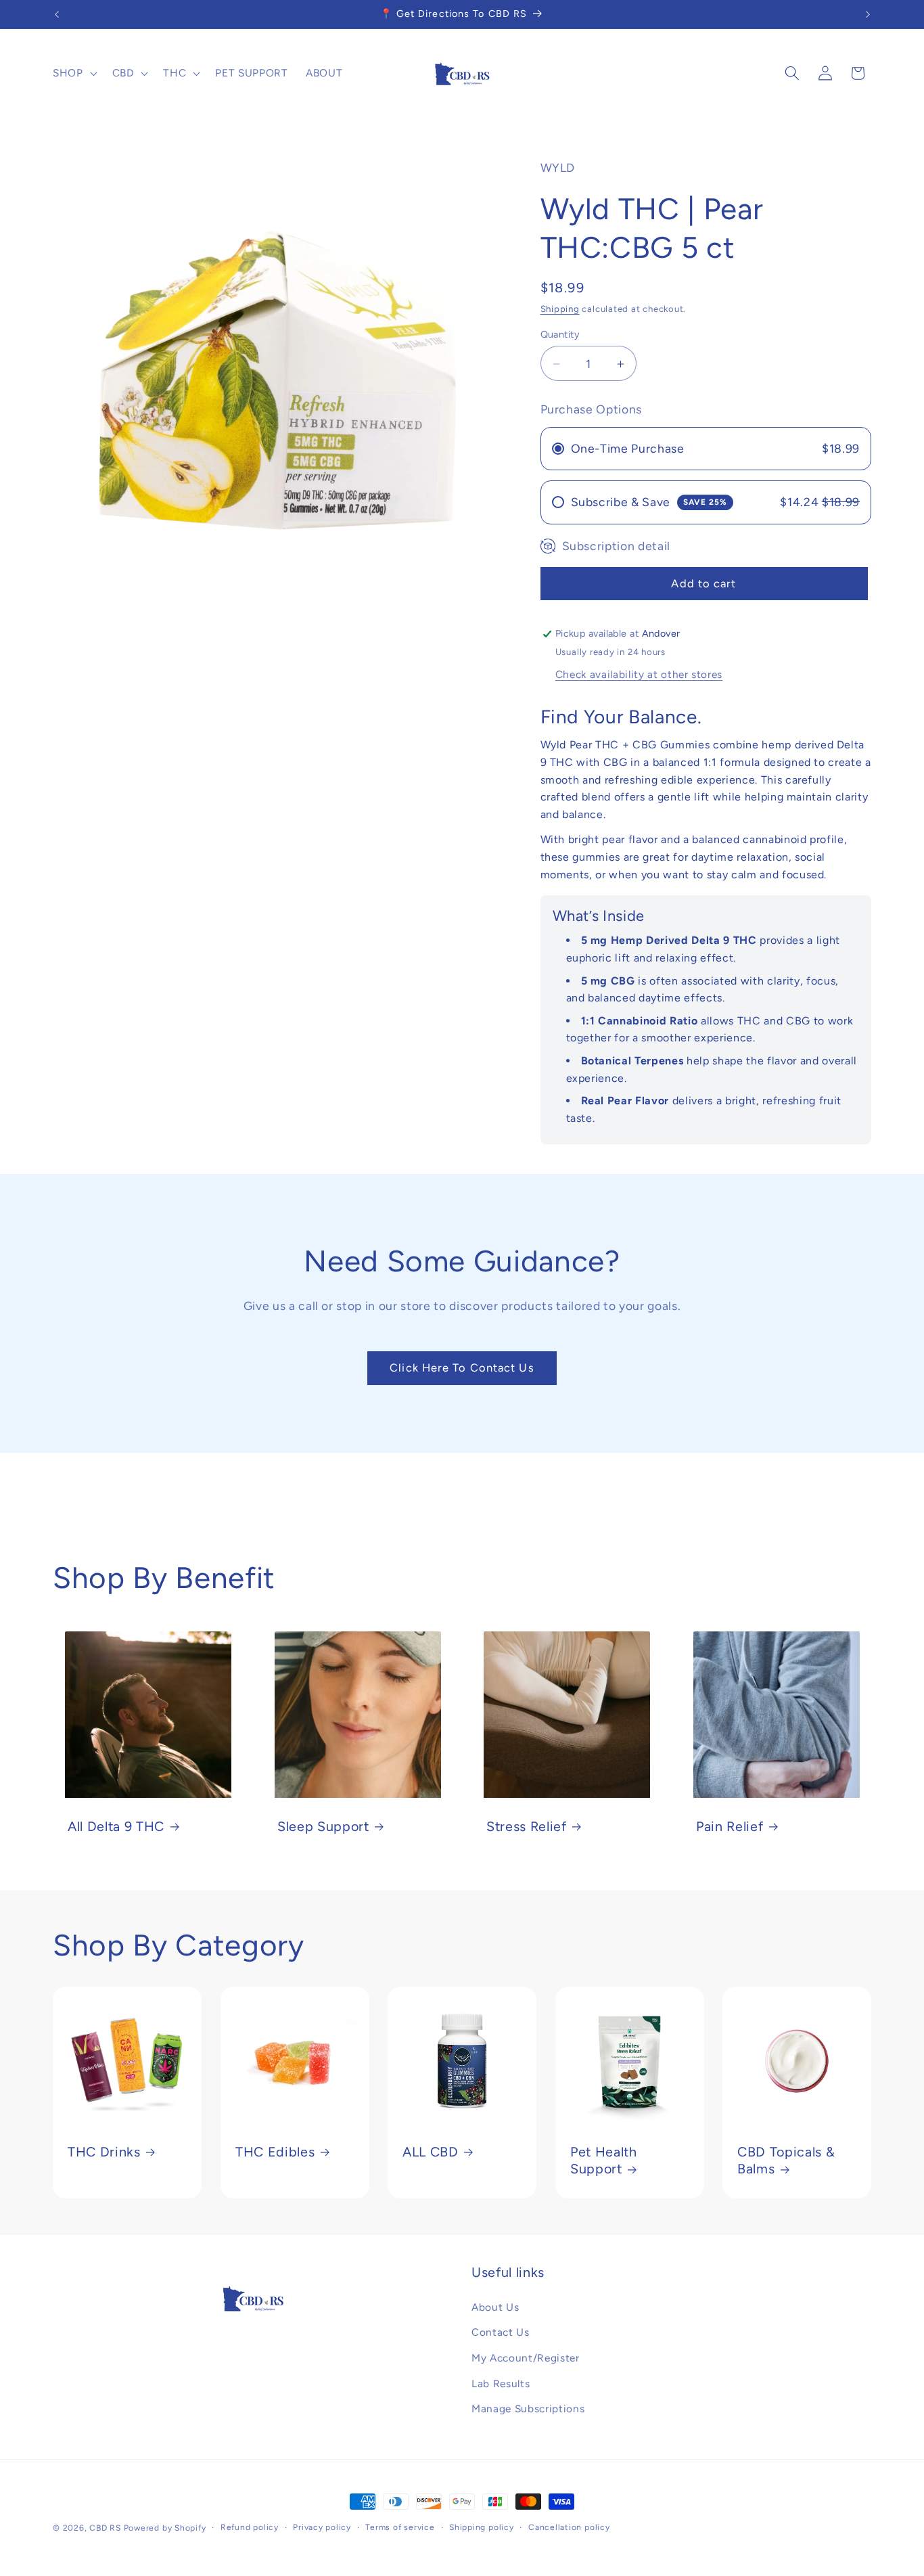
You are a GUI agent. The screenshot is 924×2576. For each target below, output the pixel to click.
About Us (495, 2307)
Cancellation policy (569, 2527)
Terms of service (400, 2527)
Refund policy (250, 2527)
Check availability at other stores (639, 675)
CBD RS (105, 2528)
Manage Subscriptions (528, 2409)
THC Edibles (275, 2152)
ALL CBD (431, 2152)
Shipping (560, 309)
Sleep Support (323, 1826)
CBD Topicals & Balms (786, 2161)
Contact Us (501, 2332)
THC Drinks (104, 2152)
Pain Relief (730, 1826)
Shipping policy (482, 2527)
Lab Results (501, 2383)
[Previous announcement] (57, 14)
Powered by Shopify (165, 2528)
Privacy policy (322, 2527)
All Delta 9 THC (116, 1826)
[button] (74, 73)
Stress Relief (527, 1826)
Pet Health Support (604, 2161)
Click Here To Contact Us (462, 1368)
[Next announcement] (868, 14)
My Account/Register (526, 2358)
